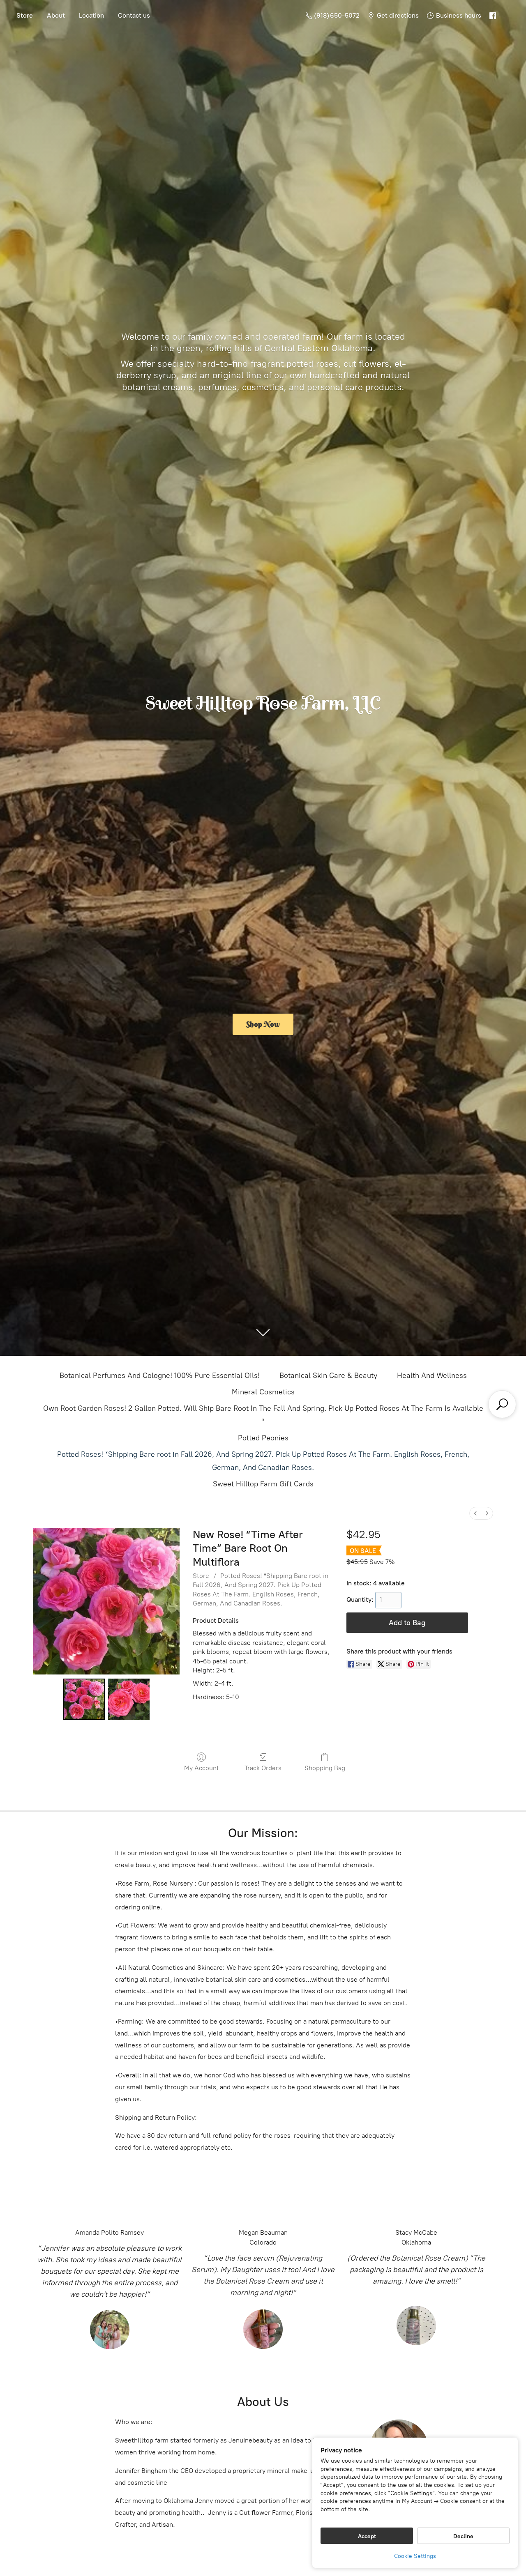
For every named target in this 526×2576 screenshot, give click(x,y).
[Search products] (502, 1404)
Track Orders (263, 1768)
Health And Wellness (432, 1375)
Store (25, 15)
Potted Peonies (263, 1438)
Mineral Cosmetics (263, 1392)
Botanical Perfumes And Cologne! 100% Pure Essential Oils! (160, 1375)
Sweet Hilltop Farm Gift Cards (263, 1484)
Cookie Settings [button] (415, 2556)
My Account (202, 1768)
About (56, 15)
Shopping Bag (325, 1768)
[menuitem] (475, 1513)
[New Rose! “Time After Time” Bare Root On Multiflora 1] (129, 1700)
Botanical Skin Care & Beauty (328, 1375)
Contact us (134, 15)
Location (91, 15)
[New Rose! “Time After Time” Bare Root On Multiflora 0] (84, 1700)
